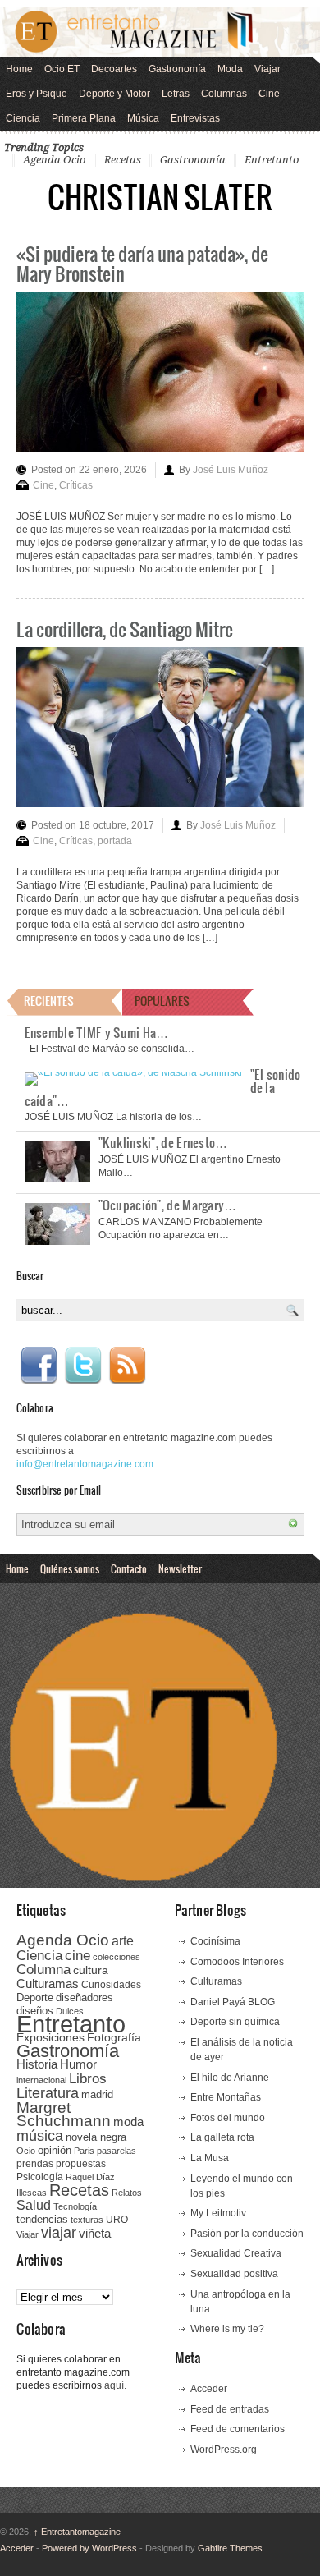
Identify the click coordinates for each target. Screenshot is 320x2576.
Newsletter (180, 1568)
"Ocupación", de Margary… (168, 1205)
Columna (43, 1970)
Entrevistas (195, 118)
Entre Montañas (226, 2097)
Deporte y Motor (114, 94)
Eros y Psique (37, 94)
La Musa (210, 2158)
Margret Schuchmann (64, 2114)
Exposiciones (50, 2038)
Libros (88, 2078)
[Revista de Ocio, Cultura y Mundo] (160, 32)
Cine (269, 94)
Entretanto (272, 160)
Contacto (129, 1568)
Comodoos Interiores (237, 1962)
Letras (176, 94)
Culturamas (48, 1984)
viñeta (95, 2233)
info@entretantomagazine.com (85, 1464)
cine (78, 1955)
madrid (97, 2094)
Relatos (127, 2193)
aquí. (115, 2385)
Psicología (40, 2177)
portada (115, 841)
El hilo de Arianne (230, 2078)
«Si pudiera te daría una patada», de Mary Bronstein (142, 263)
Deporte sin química (235, 2022)
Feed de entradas (230, 2409)
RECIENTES (49, 1001)
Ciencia (23, 118)
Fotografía (114, 2037)
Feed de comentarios (238, 2429)
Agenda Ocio (54, 160)
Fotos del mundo (228, 2118)
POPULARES (162, 1001)
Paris (84, 2151)
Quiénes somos (70, 1568)
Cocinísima (215, 1941)
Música (143, 118)
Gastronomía (177, 69)
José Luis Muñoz (231, 470)
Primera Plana (84, 118)
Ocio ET (62, 69)
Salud (34, 2205)
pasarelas (117, 2151)
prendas (35, 2164)
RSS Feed (127, 1366)
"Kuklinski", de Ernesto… (163, 1142)
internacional (41, 2080)
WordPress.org (224, 2450)
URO (117, 2220)
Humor (78, 2064)
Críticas (76, 485)
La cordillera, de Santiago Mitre (125, 629)
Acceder (209, 2389)
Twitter (83, 1366)
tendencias (42, 2219)
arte (123, 1941)
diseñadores (85, 1997)
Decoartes (114, 69)
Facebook (39, 1366)
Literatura (48, 2093)
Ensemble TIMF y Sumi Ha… (97, 1032)
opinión (55, 2150)
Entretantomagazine (77, 2532)
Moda (230, 69)
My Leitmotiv (218, 2213)
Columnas (224, 94)
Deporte (35, 1998)
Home (19, 69)
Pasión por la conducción (247, 2234)
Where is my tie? (227, 2329)
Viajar (267, 69)
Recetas (123, 160)
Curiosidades (111, 1985)
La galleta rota (222, 2137)
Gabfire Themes (230, 2548)
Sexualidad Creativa (236, 2253)
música (40, 2136)
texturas (87, 2220)
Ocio (26, 2151)
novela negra (96, 2137)
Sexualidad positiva (234, 2274)
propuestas (81, 2164)
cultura (91, 1970)
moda (128, 2121)
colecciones (117, 1957)
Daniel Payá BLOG (233, 2002)
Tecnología (75, 2206)
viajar (59, 2232)
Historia (37, 2064)
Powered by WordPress (89, 2548)
